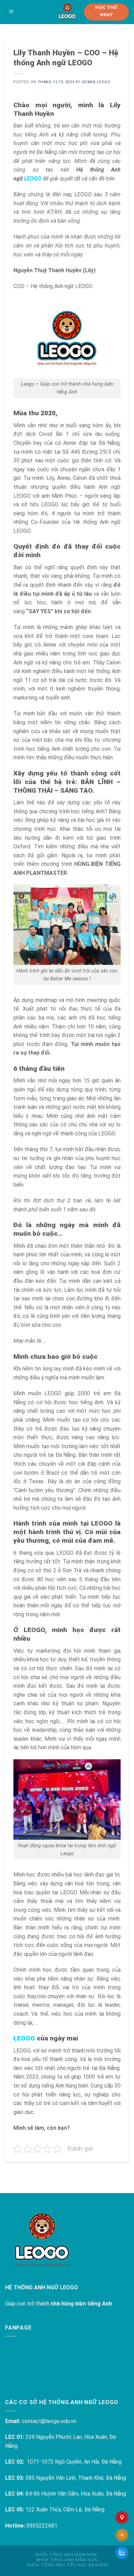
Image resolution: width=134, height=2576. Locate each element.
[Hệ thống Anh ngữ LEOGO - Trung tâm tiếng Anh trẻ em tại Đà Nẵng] (67, 12)
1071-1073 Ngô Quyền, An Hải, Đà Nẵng (74, 2462)
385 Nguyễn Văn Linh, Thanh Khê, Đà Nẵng (76, 2478)
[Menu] (11, 12)
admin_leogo (96, 82)
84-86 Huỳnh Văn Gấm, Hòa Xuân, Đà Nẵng (76, 2494)
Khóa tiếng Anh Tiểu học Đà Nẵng (68, 2565)
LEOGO (33, 179)
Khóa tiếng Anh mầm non (66, 2555)
